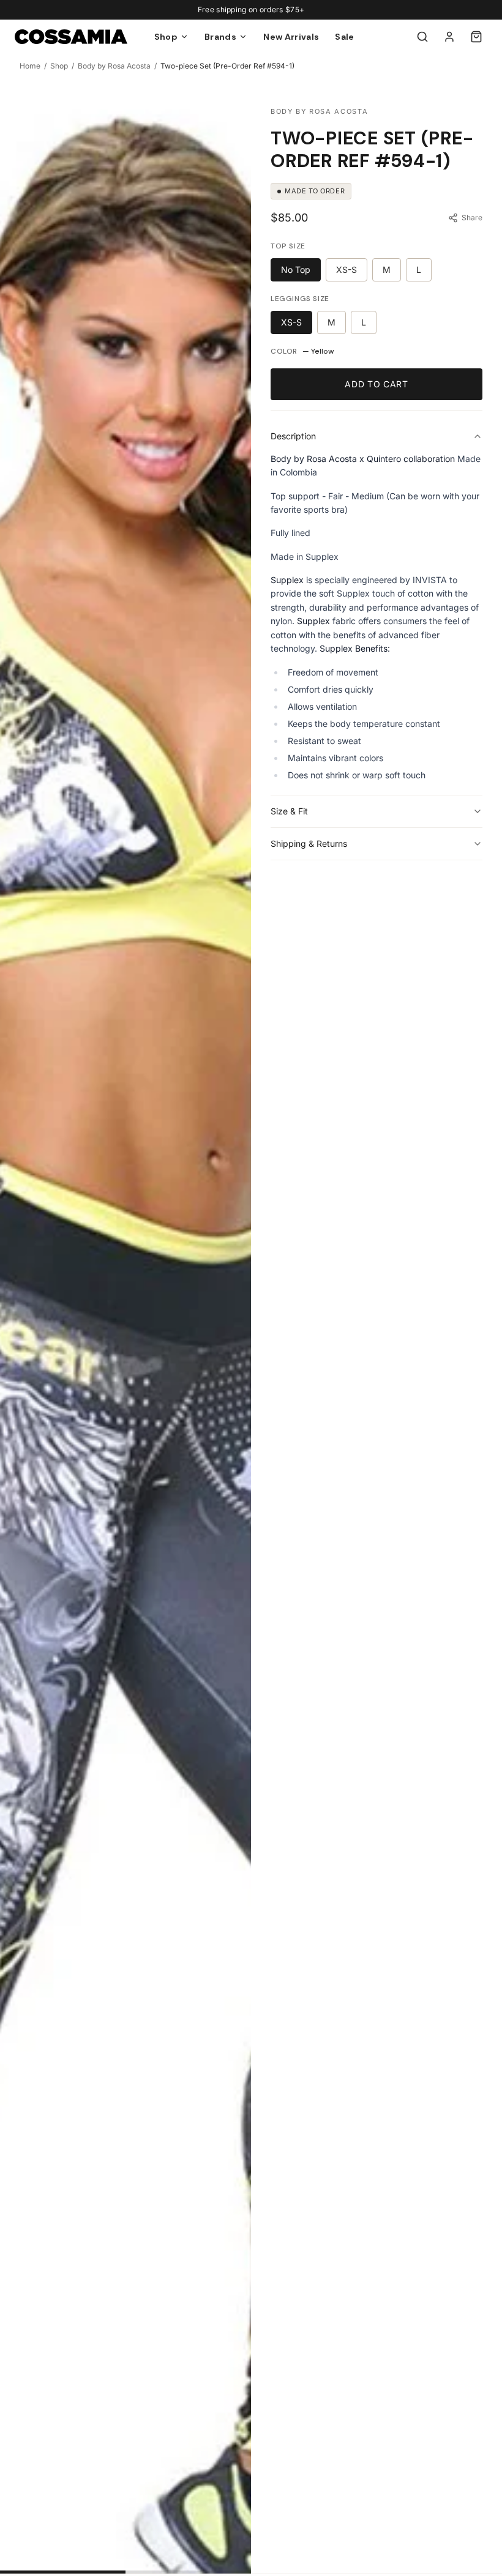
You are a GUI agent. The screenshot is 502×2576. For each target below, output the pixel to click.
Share (472, 218)
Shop (59, 66)
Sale (344, 37)
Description (293, 436)
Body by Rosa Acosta (114, 66)
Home (30, 66)
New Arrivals (291, 37)
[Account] (449, 37)
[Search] (422, 37)
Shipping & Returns (309, 843)
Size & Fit (289, 811)
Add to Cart (376, 384)
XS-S (347, 270)
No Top (296, 270)
